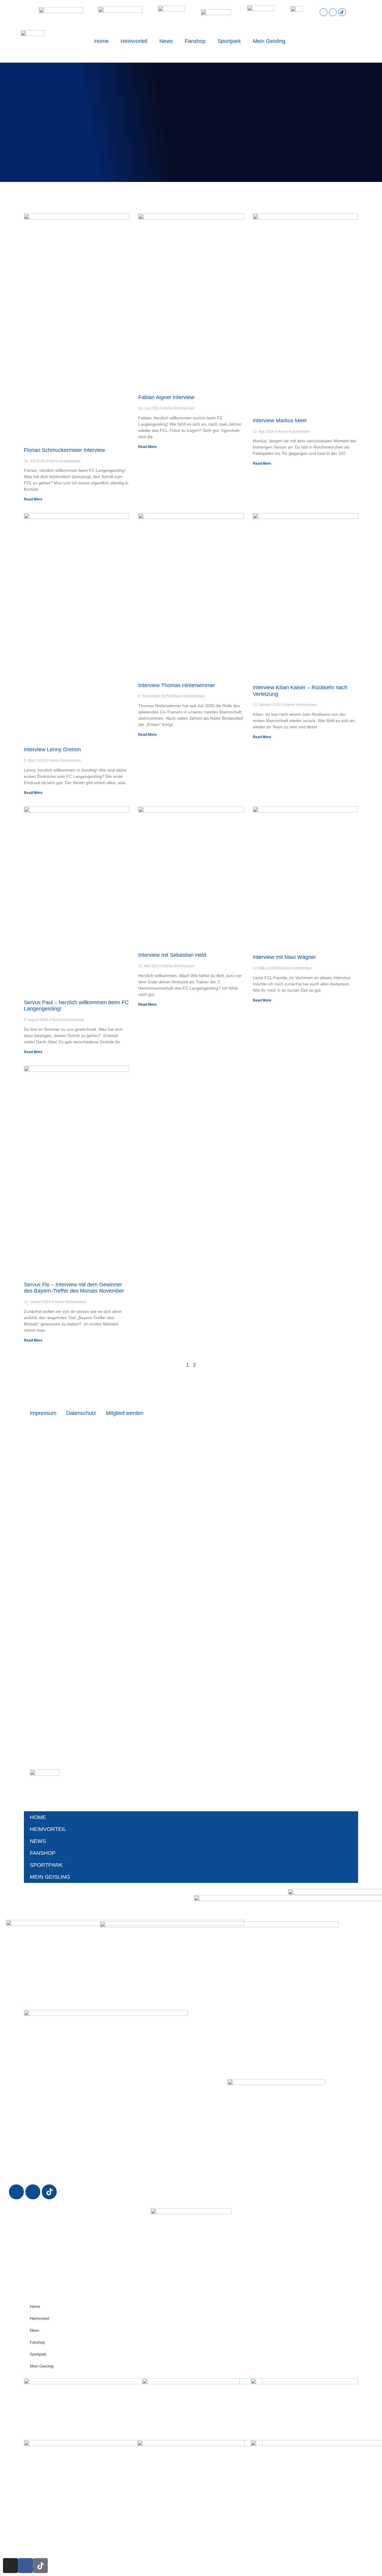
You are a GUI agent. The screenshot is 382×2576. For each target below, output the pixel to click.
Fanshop (195, 41)
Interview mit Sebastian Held (172, 955)
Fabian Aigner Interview (166, 397)
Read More (33, 499)
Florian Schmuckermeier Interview (64, 450)
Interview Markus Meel (280, 421)
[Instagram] (324, 12)
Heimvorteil (134, 41)
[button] (337, 41)
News (166, 41)
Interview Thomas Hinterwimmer (177, 685)
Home (101, 41)
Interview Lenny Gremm (52, 750)
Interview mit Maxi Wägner (284, 957)
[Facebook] (333, 12)
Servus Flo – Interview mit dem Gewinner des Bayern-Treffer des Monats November (74, 1288)
